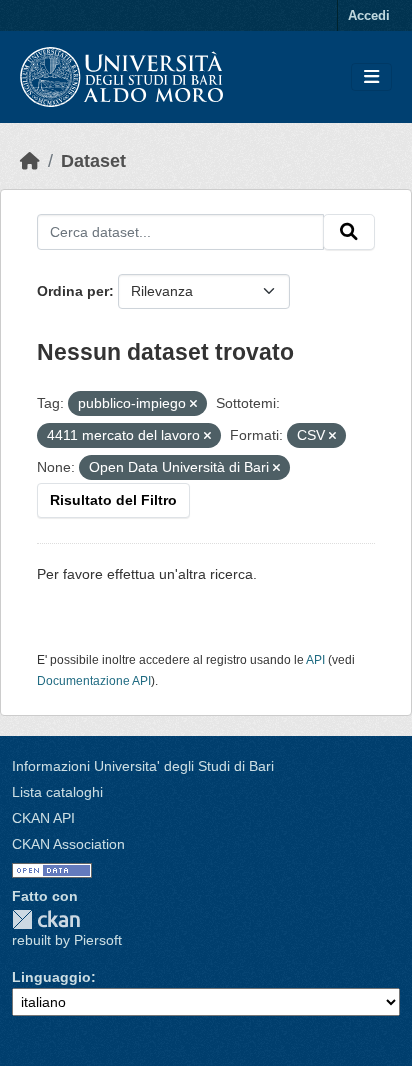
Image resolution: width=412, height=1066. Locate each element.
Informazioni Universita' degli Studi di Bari (143, 766)
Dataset (93, 161)
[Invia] (349, 232)
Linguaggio (51, 977)
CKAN (46, 919)
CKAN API (43, 818)
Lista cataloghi (57, 792)
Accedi (369, 15)
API (315, 660)
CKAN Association (68, 844)
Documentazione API (94, 681)
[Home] (30, 161)
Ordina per (73, 291)
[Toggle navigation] (371, 77)
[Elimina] (193, 404)
